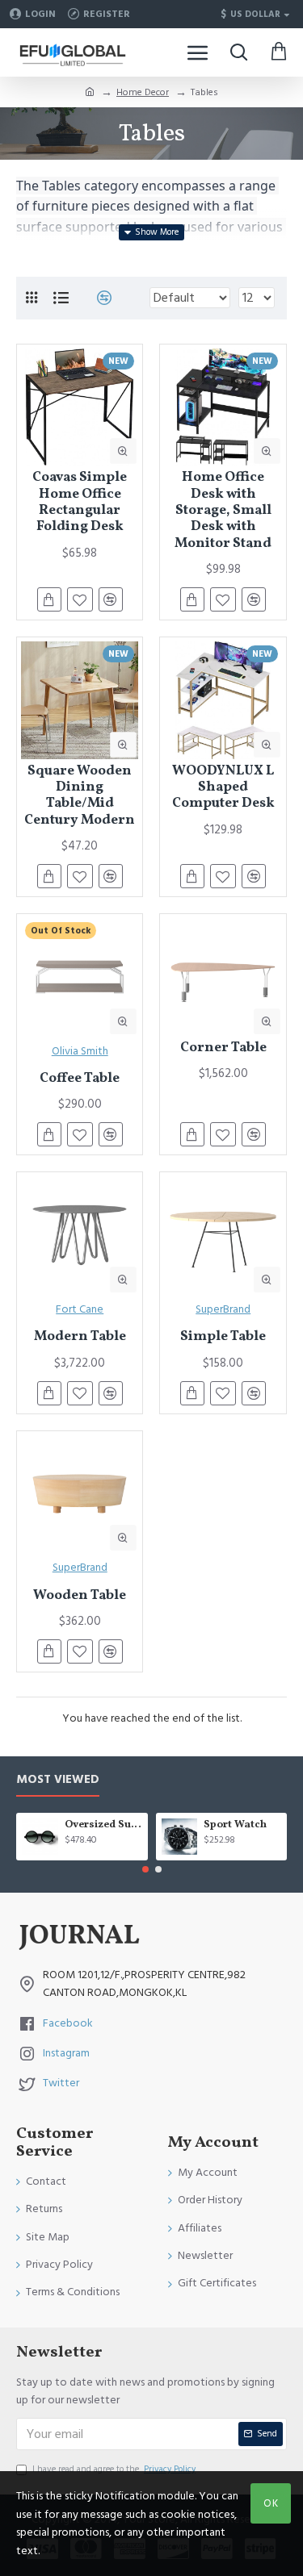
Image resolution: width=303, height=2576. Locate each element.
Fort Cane (80, 1309)
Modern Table (80, 1337)
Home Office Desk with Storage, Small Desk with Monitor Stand (223, 511)
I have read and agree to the (114, 2469)
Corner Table (223, 1048)
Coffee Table (80, 1079)
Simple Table (223, 1337)
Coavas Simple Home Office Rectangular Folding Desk (80, 503)
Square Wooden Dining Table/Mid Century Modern (80, 796)
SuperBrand (223, 1309)
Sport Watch (235, 1825)
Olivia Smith (80, 1051)
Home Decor (143, 92)
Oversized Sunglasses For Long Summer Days (103, 1825)
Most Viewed (58, 1780)
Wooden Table (80, 1596)
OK (271, 2503)
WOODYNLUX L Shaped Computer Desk (223, 788)
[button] (145, 1869)
